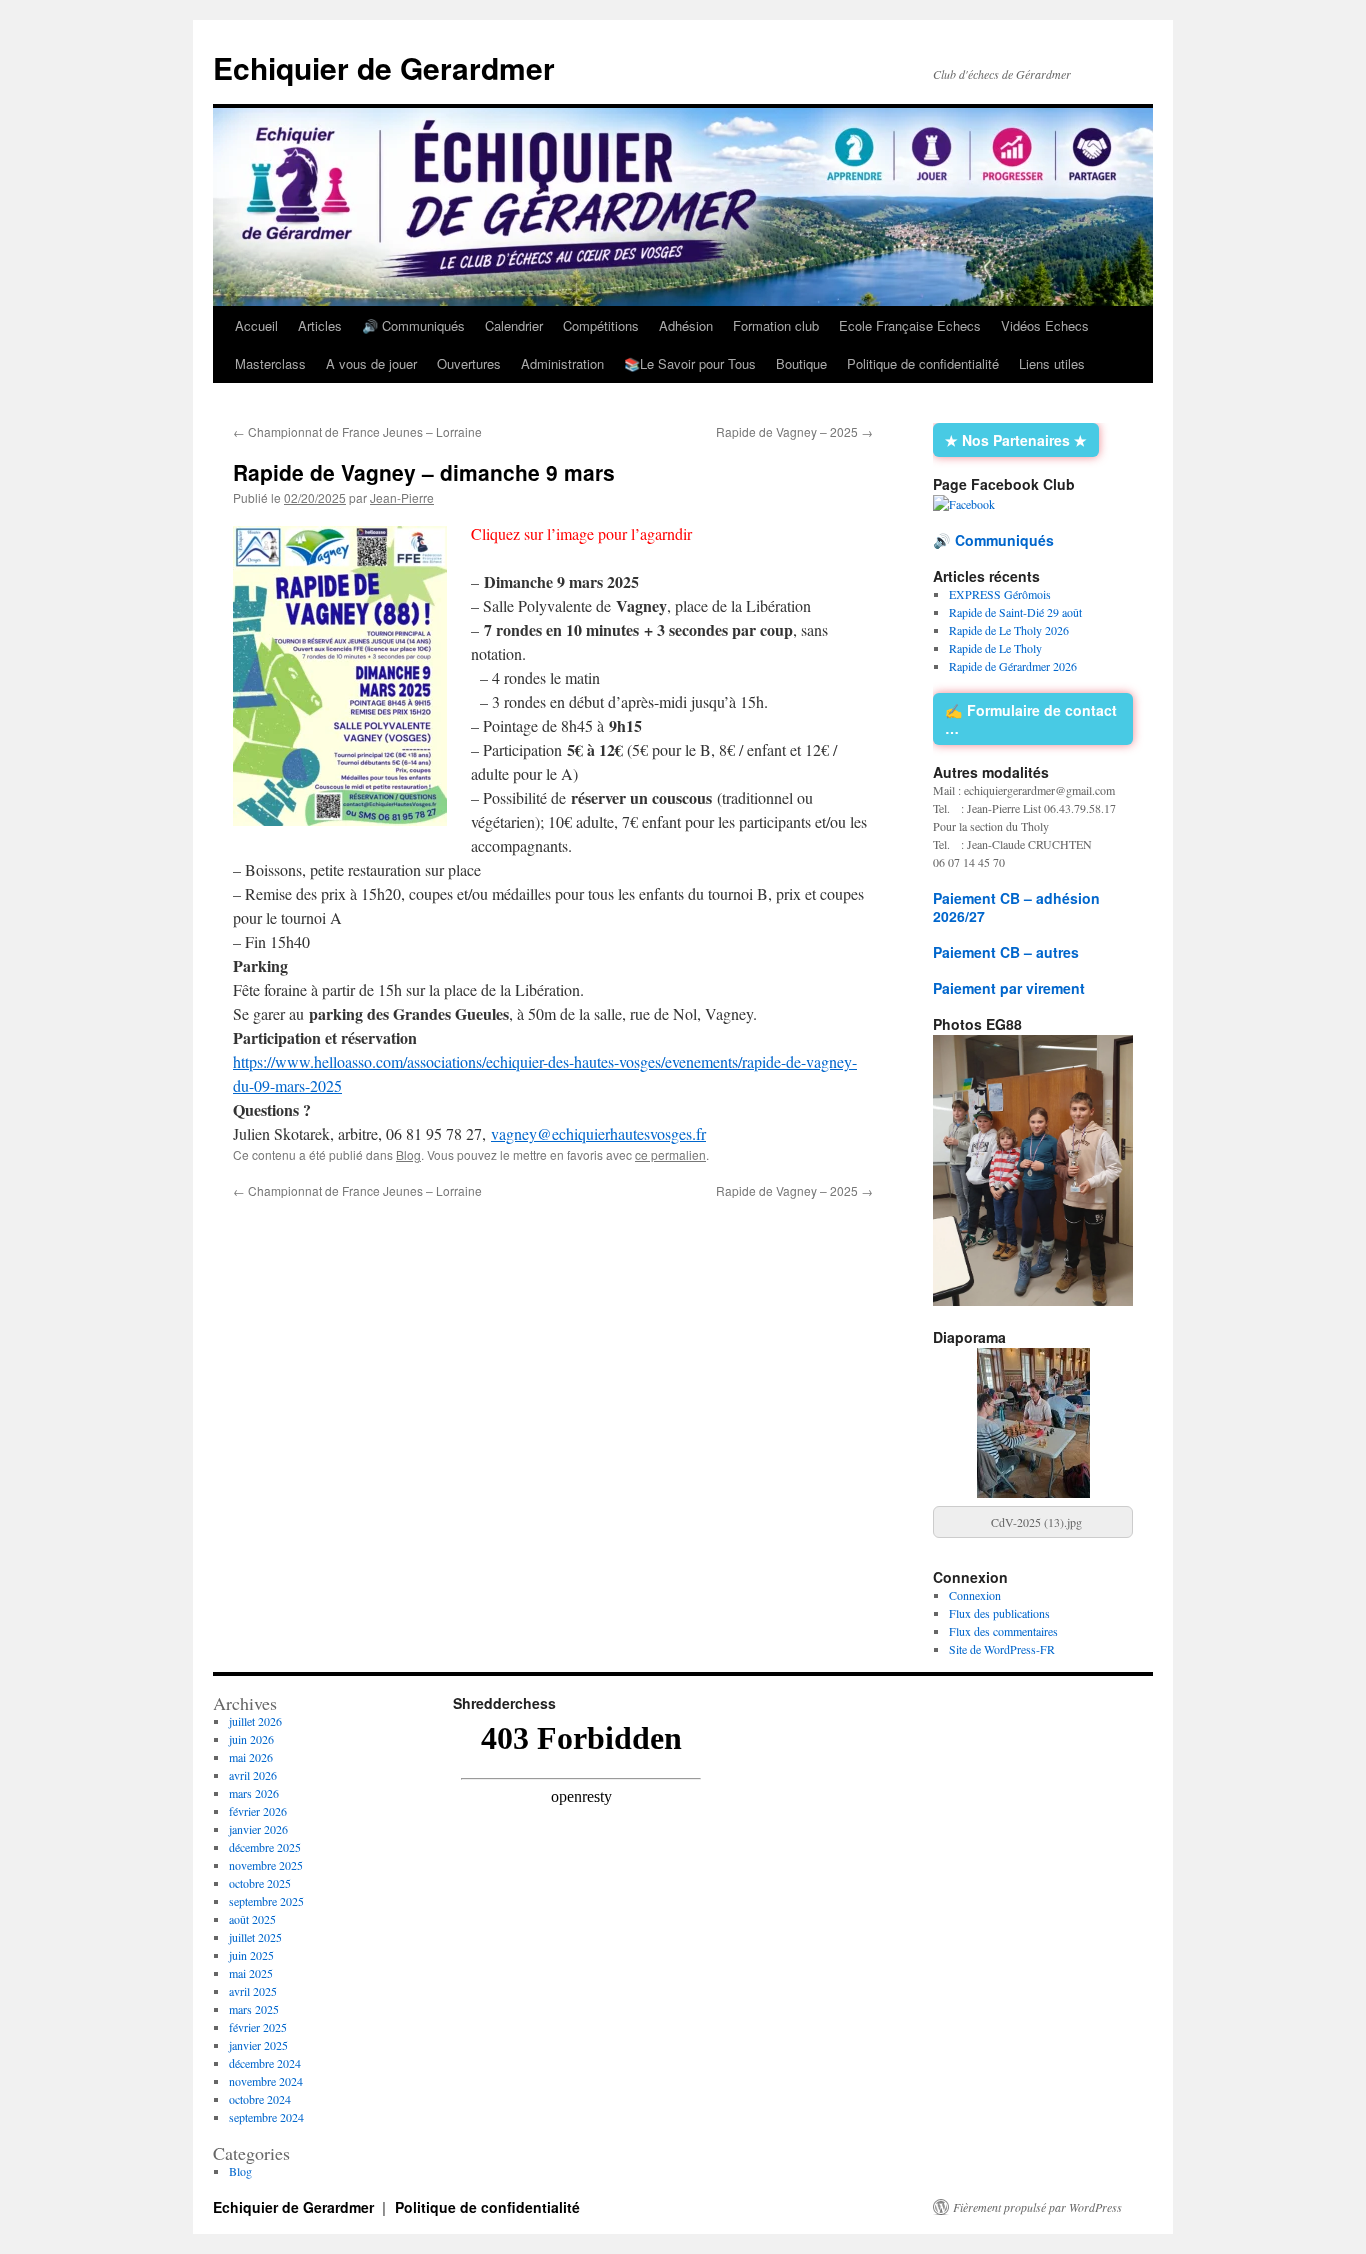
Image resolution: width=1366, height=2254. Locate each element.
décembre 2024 (265, 2063)
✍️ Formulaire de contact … (1031, 719)
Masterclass (270, 363)
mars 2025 (254, 2009)
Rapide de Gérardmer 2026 (1013, 666)
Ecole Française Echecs (910, 325)
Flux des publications (999, 1613)
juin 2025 (251, 1955)
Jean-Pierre (402, 497)
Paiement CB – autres (1006, 952)
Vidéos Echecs (1045, 325)
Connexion (975, 1595)
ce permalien (670, 1154)
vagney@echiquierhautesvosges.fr (598, 1133)
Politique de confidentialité (923, 363)
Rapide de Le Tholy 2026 (1009, 630)
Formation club (776, 325)
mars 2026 (254, 1793)
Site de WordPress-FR (1002, 1649)
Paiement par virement (1009, 988)
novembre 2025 (266, 1865)
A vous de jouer (371, 363)
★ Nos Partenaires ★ (1016, 440)
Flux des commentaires (1003, 1631)
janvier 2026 (258, 1829)
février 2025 (258, 2027)
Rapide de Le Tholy (995, 648)
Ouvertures (469, 363)
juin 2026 (251, 1739)
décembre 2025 (265, 1847)
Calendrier (514, 325)
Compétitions (601, 325)
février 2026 (258, 1811)
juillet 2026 (255, 1721)
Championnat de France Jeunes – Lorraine (357, 431)
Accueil (256, 325)
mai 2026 (251, 1757)
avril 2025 (253, 1991)
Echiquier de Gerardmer (384, 67)
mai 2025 (251, 1973)
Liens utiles (1052, 363)
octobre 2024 (260, 2099)
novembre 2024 (266, 2081)
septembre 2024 (266, 2117)
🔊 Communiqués (413, 325)
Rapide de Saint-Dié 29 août (1015, 612)
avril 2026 (253, 1775)
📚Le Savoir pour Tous (690, 363)
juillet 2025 (255, 1937)
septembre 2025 (266, 1901)
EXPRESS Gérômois (1000, 594)
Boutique (801, 363)
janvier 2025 (258, 2045)
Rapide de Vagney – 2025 (794, 431)
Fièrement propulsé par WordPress (1037, 2207)
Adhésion (686, 325)
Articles (320, 325)
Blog (408, 1154)
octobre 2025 (260, 1883)
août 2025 (252, 1919)
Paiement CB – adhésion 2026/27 (1016, 907)
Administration (562, 363)
